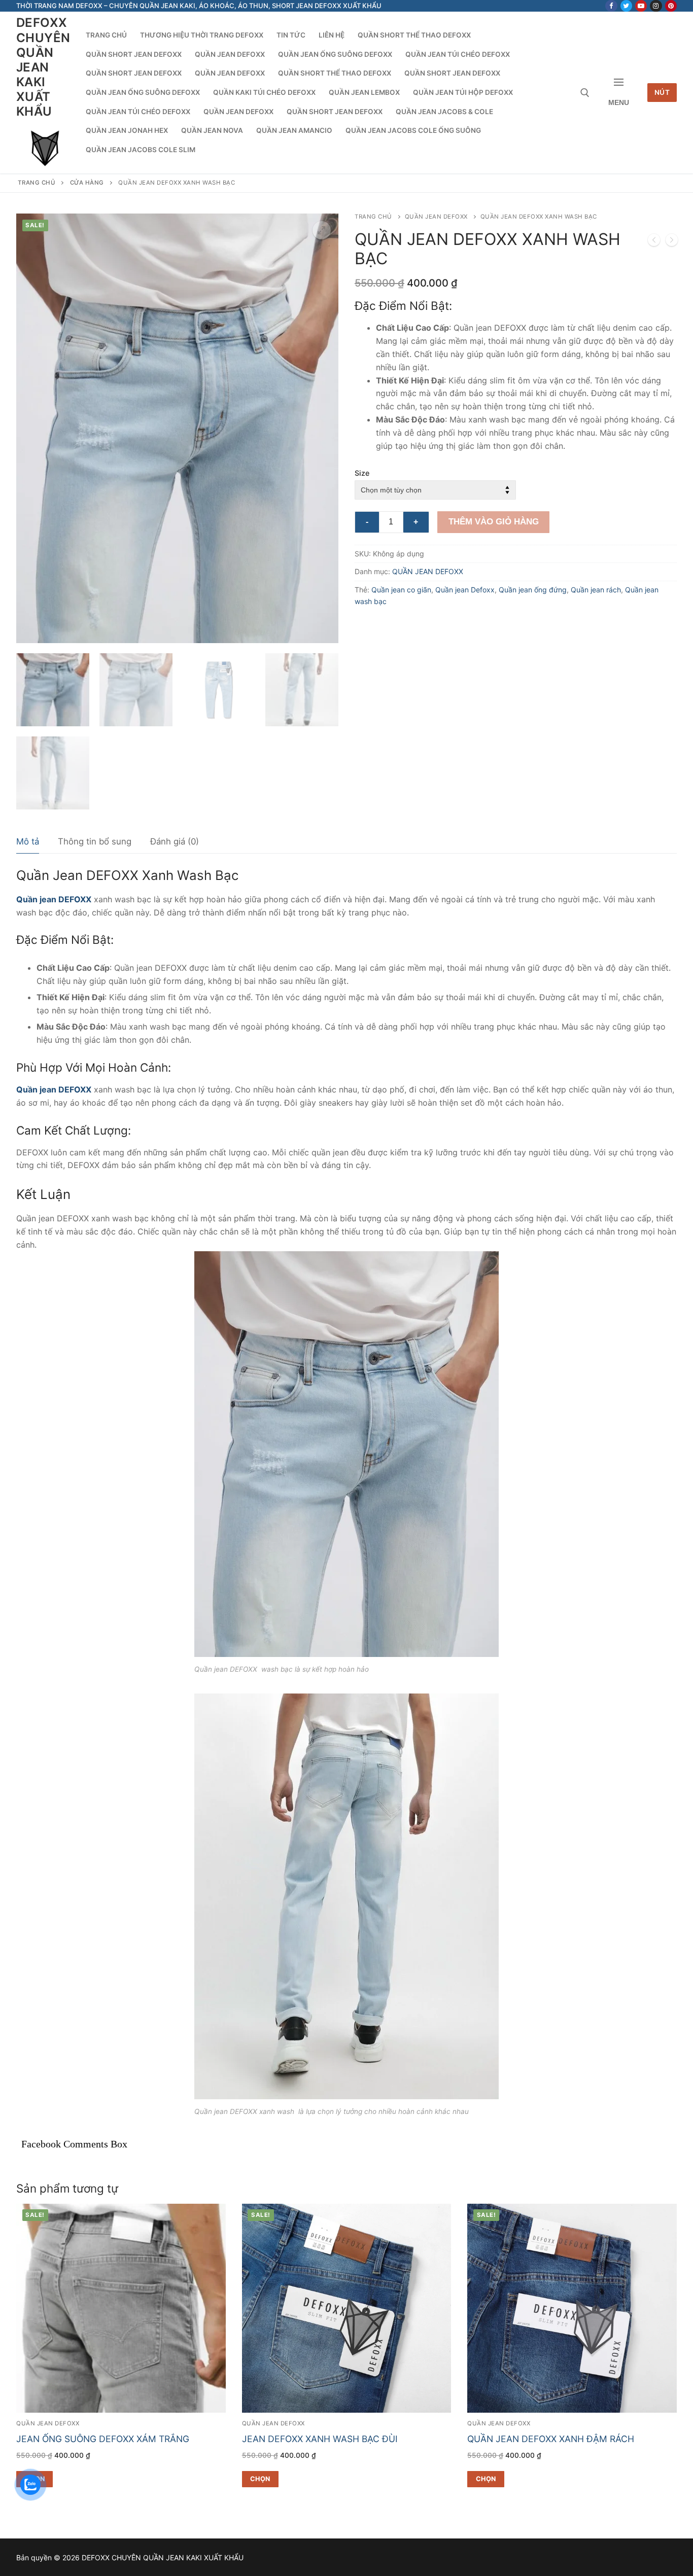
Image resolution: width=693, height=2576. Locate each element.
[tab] (28, 842)
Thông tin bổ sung (95, 841)
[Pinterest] (671, 6)
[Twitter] (626, 6)
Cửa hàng (87, 183)
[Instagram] (656, 6)
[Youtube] (641, 6)
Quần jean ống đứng (533, 590)
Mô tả (28, 841)
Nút (662, 92)
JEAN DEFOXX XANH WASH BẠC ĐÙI (320, 2439)
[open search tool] (585, 93)
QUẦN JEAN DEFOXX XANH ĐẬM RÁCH (551, 2439)
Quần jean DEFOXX (54, 899)
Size (362, 473)
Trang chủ (37, 183)
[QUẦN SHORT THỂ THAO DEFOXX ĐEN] (672, 242)
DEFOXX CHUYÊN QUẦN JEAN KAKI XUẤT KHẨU (43, 67)
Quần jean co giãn (401, 590)
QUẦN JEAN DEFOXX (436, 217)
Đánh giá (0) (175, 841)
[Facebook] (611, 6)
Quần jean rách (596, 590)
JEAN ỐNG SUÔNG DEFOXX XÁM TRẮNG (103, 2439)
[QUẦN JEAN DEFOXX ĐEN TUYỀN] (654, 242)
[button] (322, 230)
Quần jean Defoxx (465, 590)
